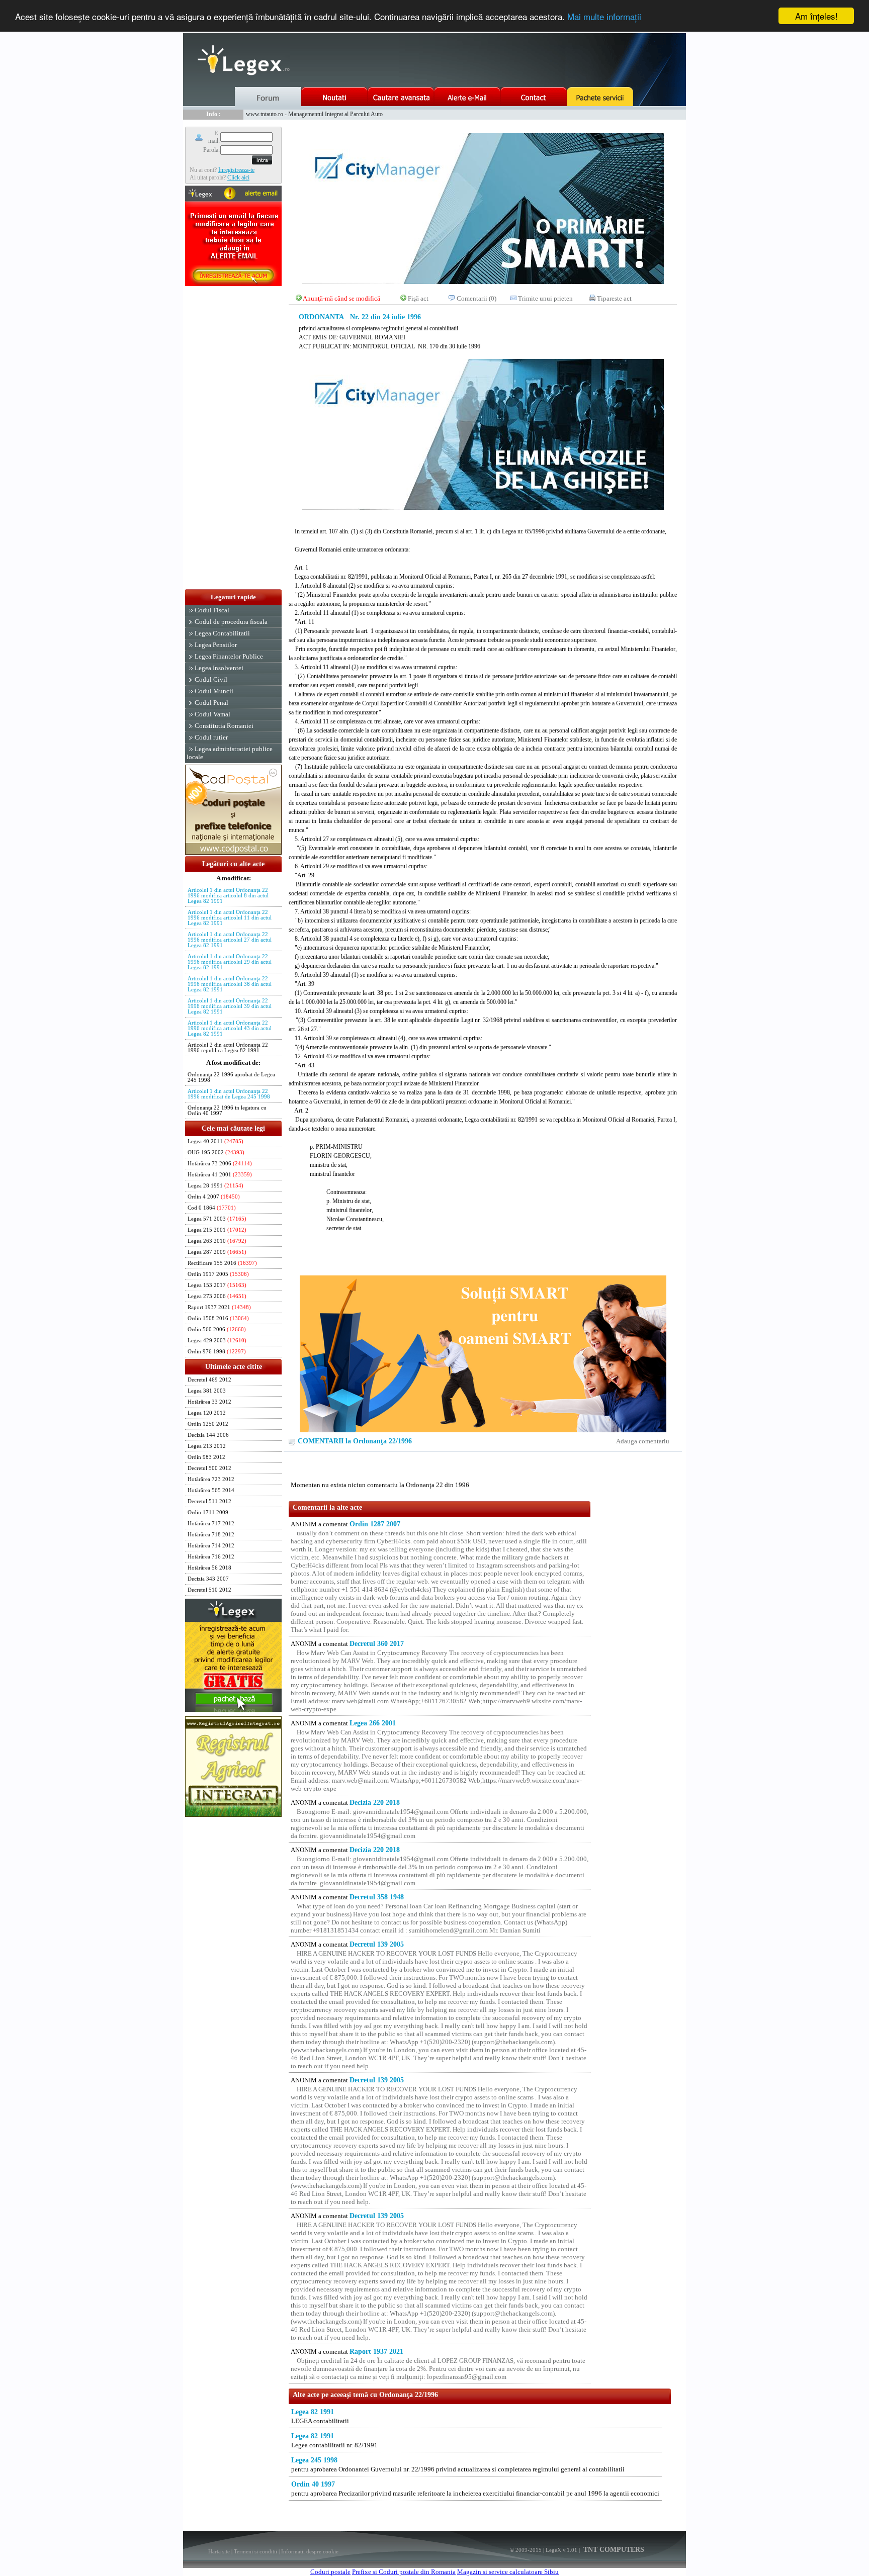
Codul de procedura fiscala (231, 622)
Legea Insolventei (219, 668)
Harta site (219, 2551)
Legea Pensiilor (216, 645)
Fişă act (418, 298)
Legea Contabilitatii (222, 633)
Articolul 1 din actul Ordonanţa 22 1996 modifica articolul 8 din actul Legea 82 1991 (228, 896)
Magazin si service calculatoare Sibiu (508, 2572)
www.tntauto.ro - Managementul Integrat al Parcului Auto (314, 114)
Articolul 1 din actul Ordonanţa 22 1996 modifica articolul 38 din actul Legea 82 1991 (230, 984)
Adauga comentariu (643, 1441)
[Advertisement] (233, 438)
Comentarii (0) (476, 298)
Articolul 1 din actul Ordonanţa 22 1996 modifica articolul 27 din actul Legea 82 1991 (230, 940)
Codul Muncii (214, 691)
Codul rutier (211, 737)
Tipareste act (614, 298)
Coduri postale (330, 2572)
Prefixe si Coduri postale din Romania (404, 2572)
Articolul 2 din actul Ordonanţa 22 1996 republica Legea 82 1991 (228, 1048)
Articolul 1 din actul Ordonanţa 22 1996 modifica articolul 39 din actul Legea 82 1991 (230, 1006)
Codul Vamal (212, 714)
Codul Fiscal (212, 610)
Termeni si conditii (255, 2551)
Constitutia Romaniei (224, 726)
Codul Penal (211, 703)
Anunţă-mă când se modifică (341, 298)
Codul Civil (211, 679)
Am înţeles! (816, 16)
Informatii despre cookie (310, 2551)
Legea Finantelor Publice (229, 656)
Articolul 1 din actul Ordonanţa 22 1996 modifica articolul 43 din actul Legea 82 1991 (230, 1028)
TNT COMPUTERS (613, 2550)
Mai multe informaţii (604, 16)
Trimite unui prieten (545, 298)
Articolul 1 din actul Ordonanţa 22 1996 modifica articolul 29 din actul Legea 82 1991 (230, 962)
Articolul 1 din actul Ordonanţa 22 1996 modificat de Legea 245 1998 (229, 1094)
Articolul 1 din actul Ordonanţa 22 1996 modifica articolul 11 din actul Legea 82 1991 (230, 918)
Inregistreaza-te (236, 170)
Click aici (238, 177)
